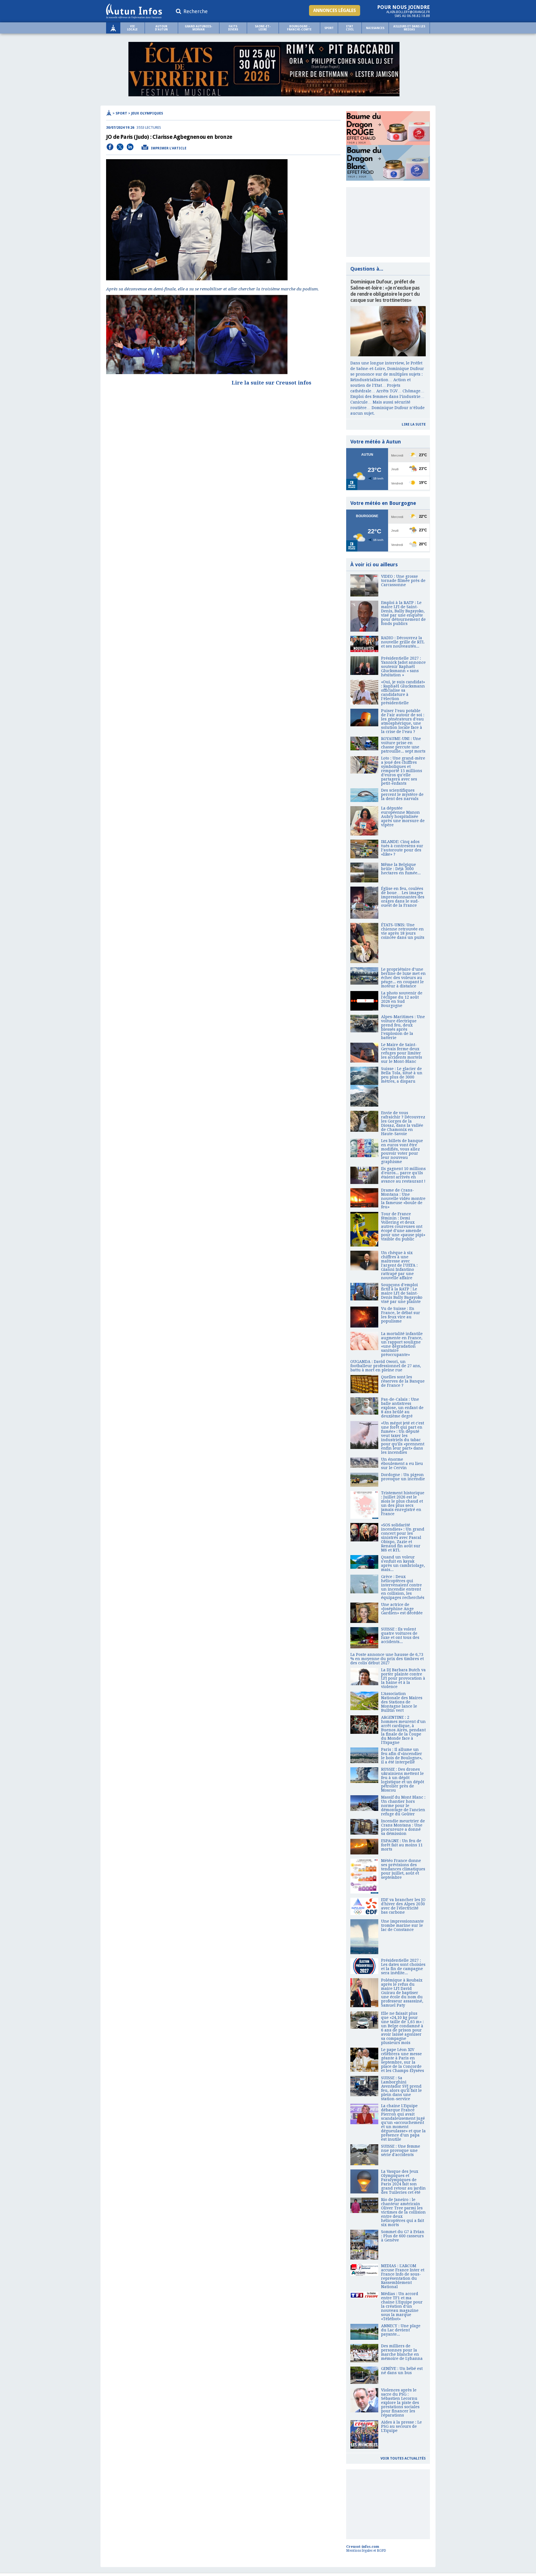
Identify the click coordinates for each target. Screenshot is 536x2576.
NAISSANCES (375, 28)
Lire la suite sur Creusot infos (271, 383)
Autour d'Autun (161, 28)
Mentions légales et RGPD (366, 2551)
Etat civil (350, 28)
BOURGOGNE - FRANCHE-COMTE (299, 28)
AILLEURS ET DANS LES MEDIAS (409, 28)
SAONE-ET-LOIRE (263, 28)
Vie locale (132, 28)
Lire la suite (414, 424)
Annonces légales (335, 10)
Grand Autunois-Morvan (198, 28)
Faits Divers (233, 28)
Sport (329, 28)
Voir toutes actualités (403, 2458)
